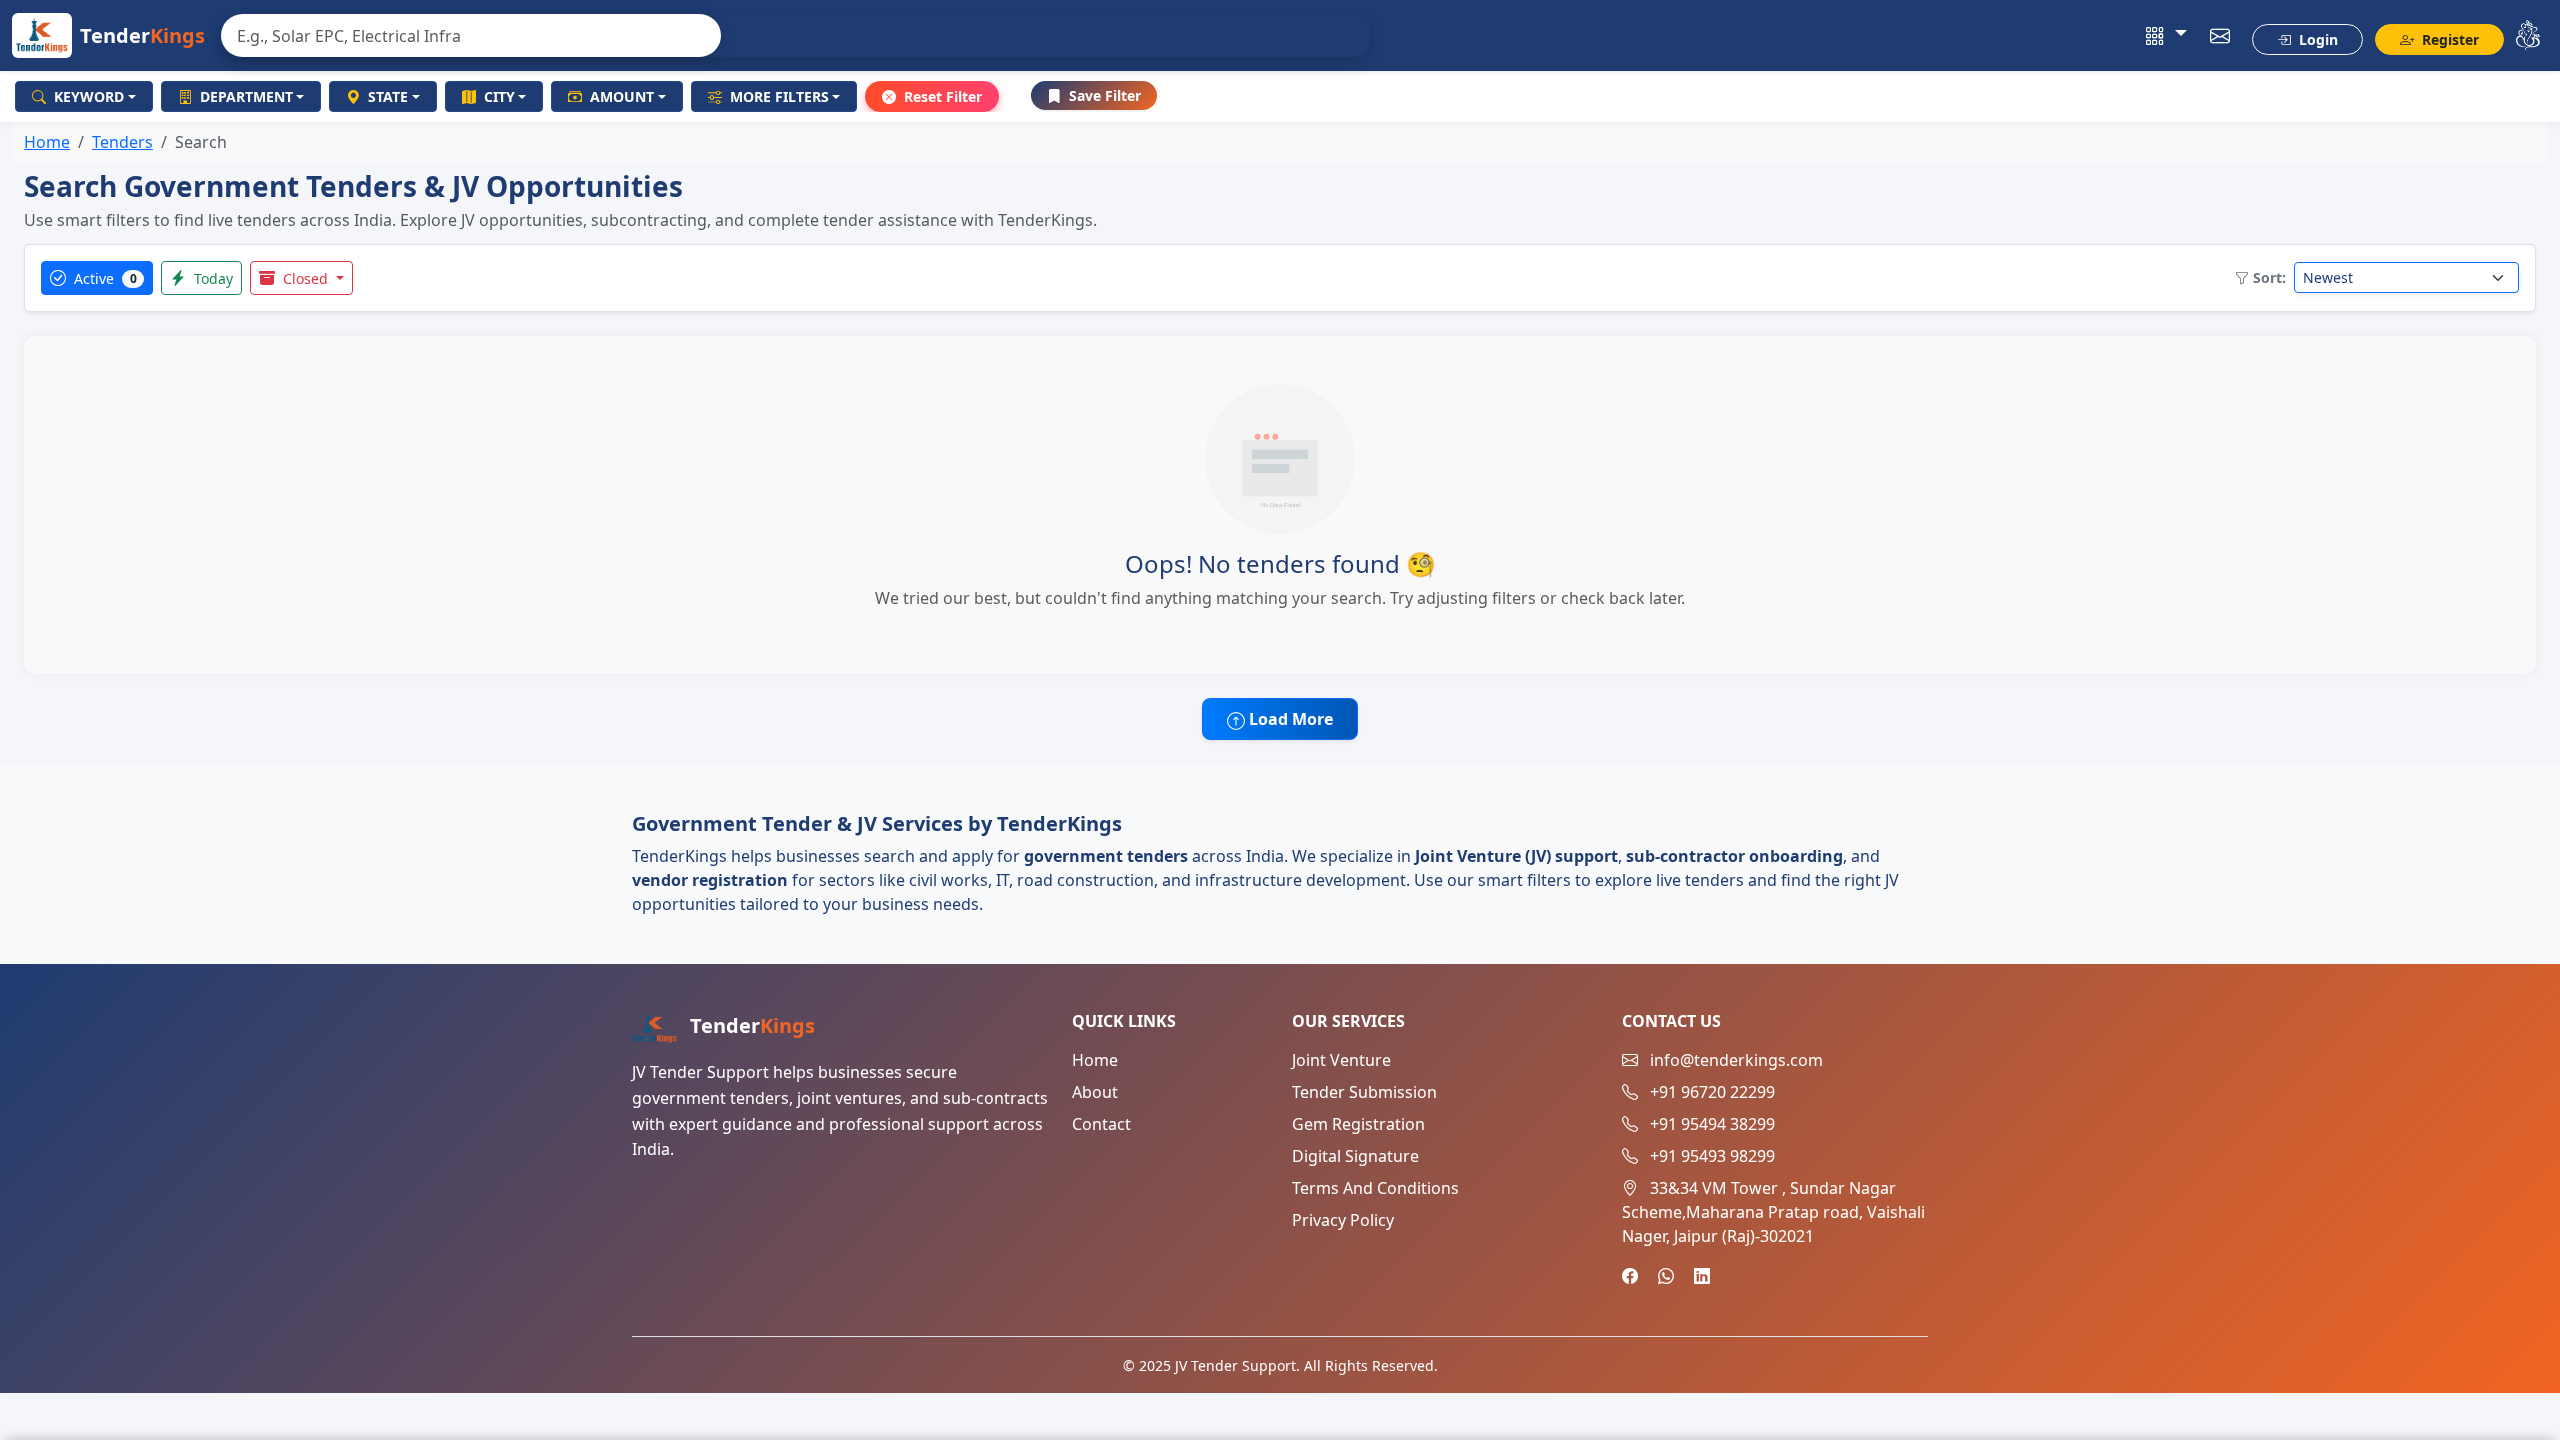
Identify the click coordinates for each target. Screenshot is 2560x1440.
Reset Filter (943, 96)
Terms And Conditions (1375, 1188)
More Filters (779, 96)
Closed (305, 278)
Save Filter (1105, 95)
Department (246, 96)
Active (103, 278)
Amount (622, 96)
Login (2316, 39)
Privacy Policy (1343, 1220)
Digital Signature (1355, 1156)
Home (47, 142)
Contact (1101, 1124)
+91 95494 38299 (1712, 1124)
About (1095, 1092)
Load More (1289, 719)
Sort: (2269, 277)
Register (2448, 39)
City (499, 96)
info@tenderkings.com (1736, 1060)
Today (211, 278)
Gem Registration (1358, 1124)
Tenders (122, 142)
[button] (2166, 36)
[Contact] (2220, 36)
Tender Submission (1364, 1092)
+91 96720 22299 (1712, 1092)
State (388, 96)
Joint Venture (1341, 1060)
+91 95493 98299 (1712, 1156)
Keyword (89, 96)
